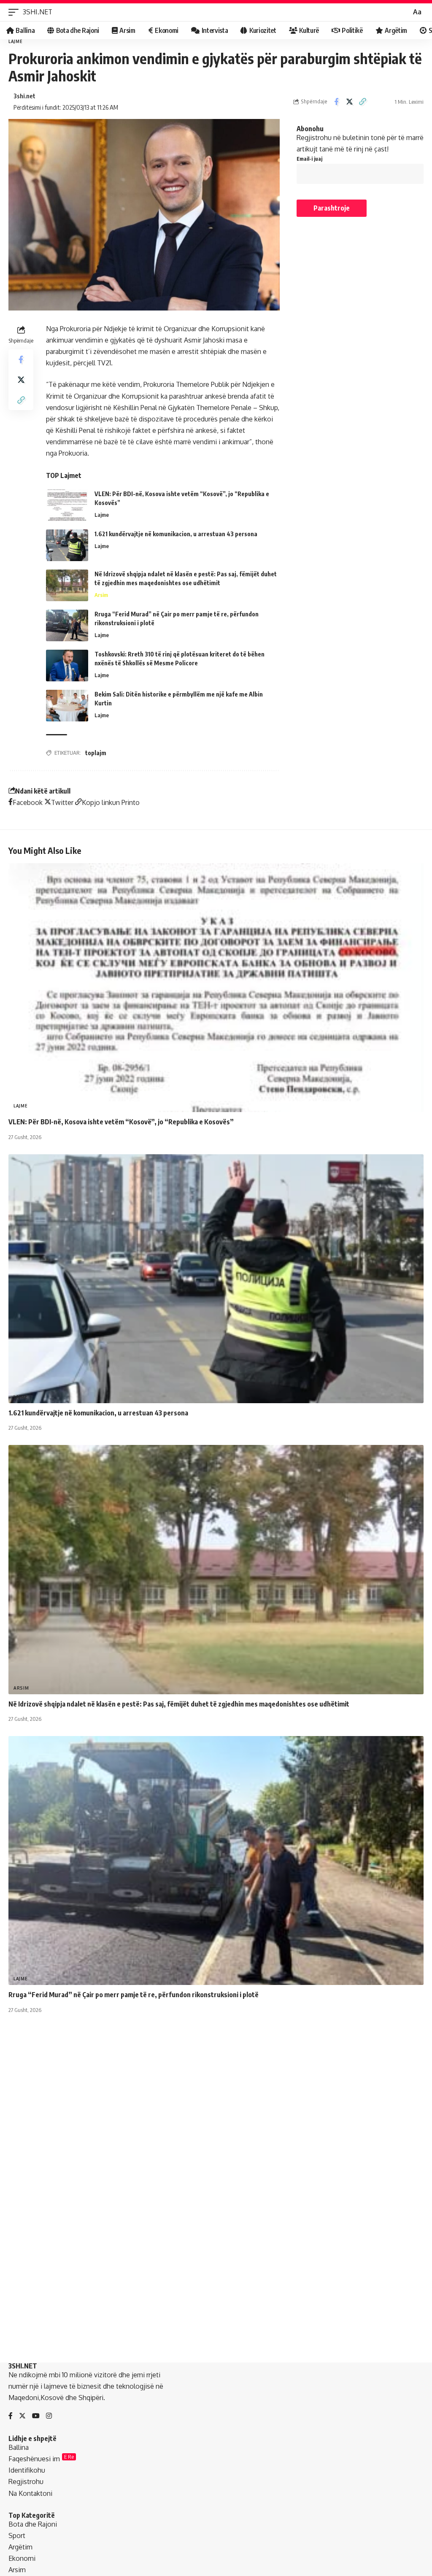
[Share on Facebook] (336, 102)
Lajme (16, 41)
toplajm (96, 753)
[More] (389, 102)
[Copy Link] (362, 102)
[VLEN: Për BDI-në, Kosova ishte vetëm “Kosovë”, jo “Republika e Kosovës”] (67, 505)
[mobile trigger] (16, 12)
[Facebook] (11, 2416)
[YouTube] (36, 2416)
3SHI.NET (38, 12)
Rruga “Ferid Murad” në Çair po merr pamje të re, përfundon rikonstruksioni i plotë (134, 1995)
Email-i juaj (309, 159)
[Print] (375, 102)
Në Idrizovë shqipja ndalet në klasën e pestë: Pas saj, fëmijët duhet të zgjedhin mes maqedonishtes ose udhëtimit (179, 1704)
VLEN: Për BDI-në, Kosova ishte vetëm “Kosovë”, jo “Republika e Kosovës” (121, 1122)
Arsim (101, 595)
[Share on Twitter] (349, 102)
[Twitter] (22, 2416)
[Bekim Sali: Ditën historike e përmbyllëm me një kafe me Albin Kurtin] (67, 706)
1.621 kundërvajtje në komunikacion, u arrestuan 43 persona (176, 534)
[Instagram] (49, 2416)
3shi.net (24, 96)
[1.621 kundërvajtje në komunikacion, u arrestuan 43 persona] (67, 545)
